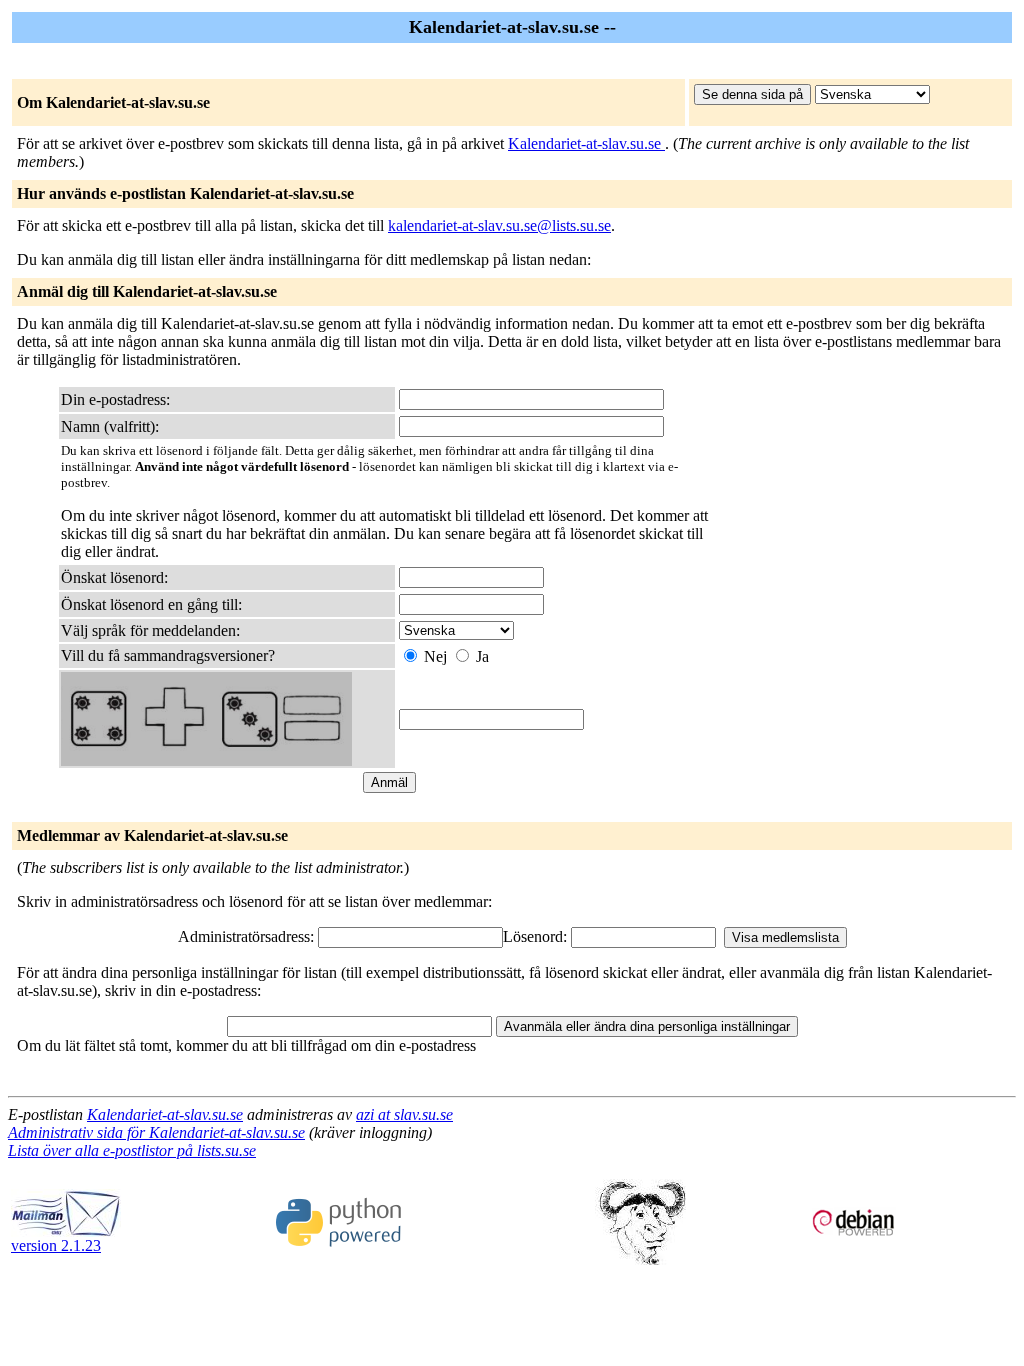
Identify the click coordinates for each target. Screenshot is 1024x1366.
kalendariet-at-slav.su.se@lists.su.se (499, 225)
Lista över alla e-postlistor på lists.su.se (132, 1150)
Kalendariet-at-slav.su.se (586, 143)
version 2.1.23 (56, 1245)
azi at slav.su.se (404, 1114)
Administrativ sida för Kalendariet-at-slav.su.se (156, 1132)
